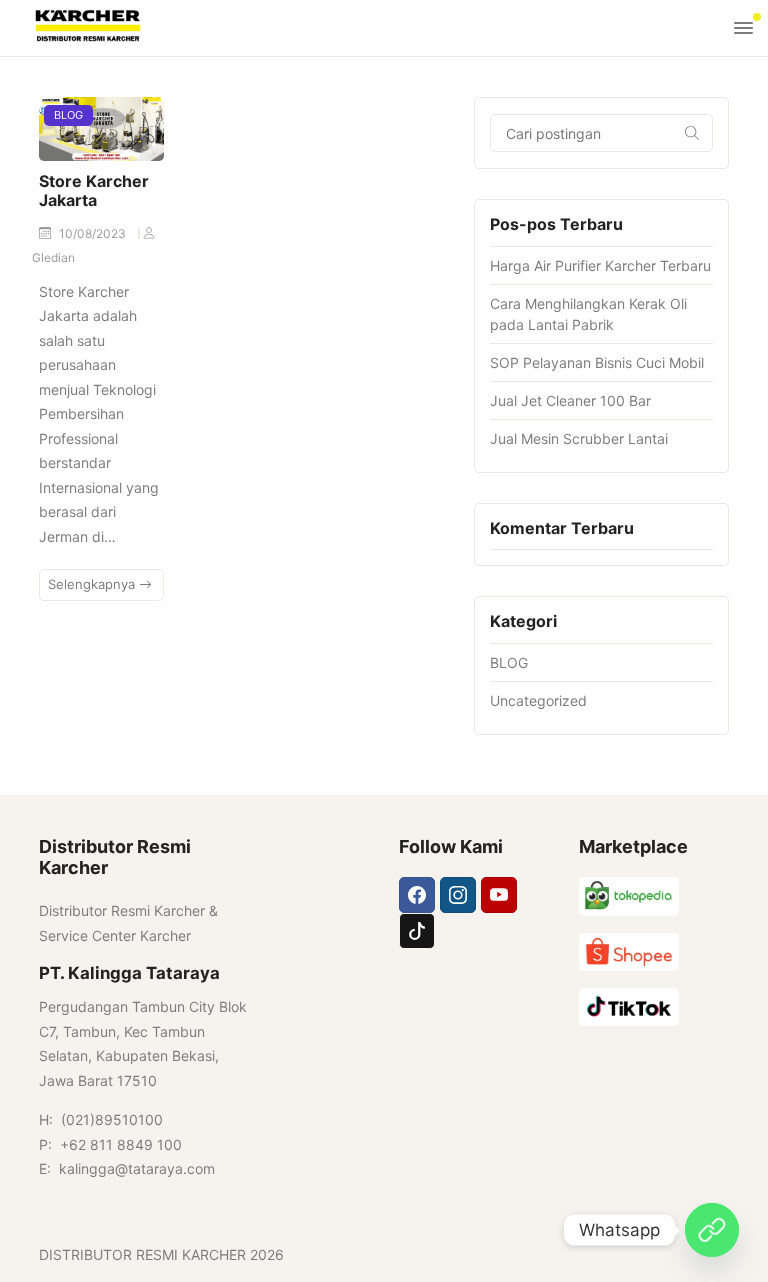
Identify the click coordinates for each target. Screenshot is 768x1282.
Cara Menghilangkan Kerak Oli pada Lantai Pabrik (588, 314)
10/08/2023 (94, 233)
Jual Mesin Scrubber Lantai (579, 438)
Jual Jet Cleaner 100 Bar (570, 400)
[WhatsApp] (712, 1230)
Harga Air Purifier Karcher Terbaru (600, 265)
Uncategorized (538, 700)
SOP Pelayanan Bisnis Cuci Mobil (597, 362)
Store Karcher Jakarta (94, 190)
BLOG (68, 115)
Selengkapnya (93, 584)
